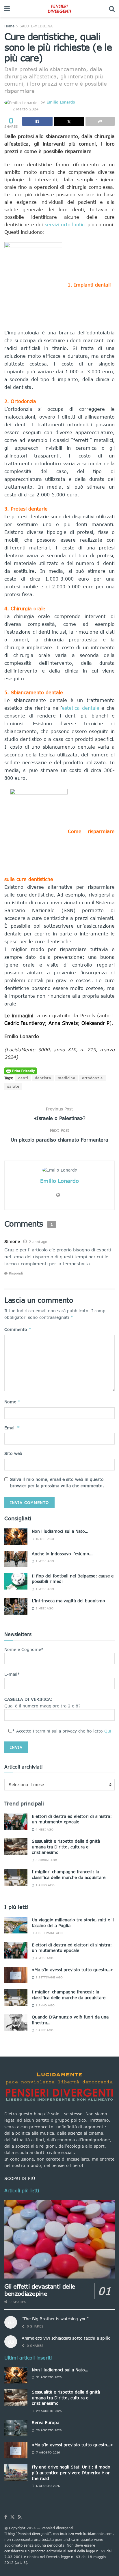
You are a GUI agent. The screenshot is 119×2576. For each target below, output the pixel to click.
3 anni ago (44, 2030)
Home (9, 26)
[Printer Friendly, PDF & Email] (21, 1070)
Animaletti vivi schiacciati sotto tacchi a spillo (66, 2338)
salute (13, 1086)
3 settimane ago (49, 1977)
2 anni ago (38, 1242)
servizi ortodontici (65, 224)
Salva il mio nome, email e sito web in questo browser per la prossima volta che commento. (57, 1482)
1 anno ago (44, 1885)
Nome (12, 1402)
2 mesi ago (44, 1608)
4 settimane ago (49, 1933)
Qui (108, 1731)
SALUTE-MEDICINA (36, 26)
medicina (67, 1078)
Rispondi (16, 1273)
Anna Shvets (63, 1023)
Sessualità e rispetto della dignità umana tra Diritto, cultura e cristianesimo (66, 1847)
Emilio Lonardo (61, 102)
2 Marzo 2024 (25, 109)
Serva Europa (45, 2422)
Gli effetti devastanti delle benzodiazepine (40, 2290)
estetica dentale (81, 708)
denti (23, 1078)
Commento (18, 1329)
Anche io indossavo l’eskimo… (62, 1554)
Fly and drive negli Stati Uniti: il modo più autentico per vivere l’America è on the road (71, 2473)
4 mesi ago (44, 1829)
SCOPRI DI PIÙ (20, 2178)
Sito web (13, 1453)
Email (12, 1428)
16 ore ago (44, 1539)
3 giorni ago (46, 1860)
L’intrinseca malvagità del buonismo (68, 1601)
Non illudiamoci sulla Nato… (60, 1531)
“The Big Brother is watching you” (55, 2319)
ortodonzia (92, 1078)
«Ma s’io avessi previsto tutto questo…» (72, 1970)
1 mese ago (44, 1561)
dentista (43, 1078)
